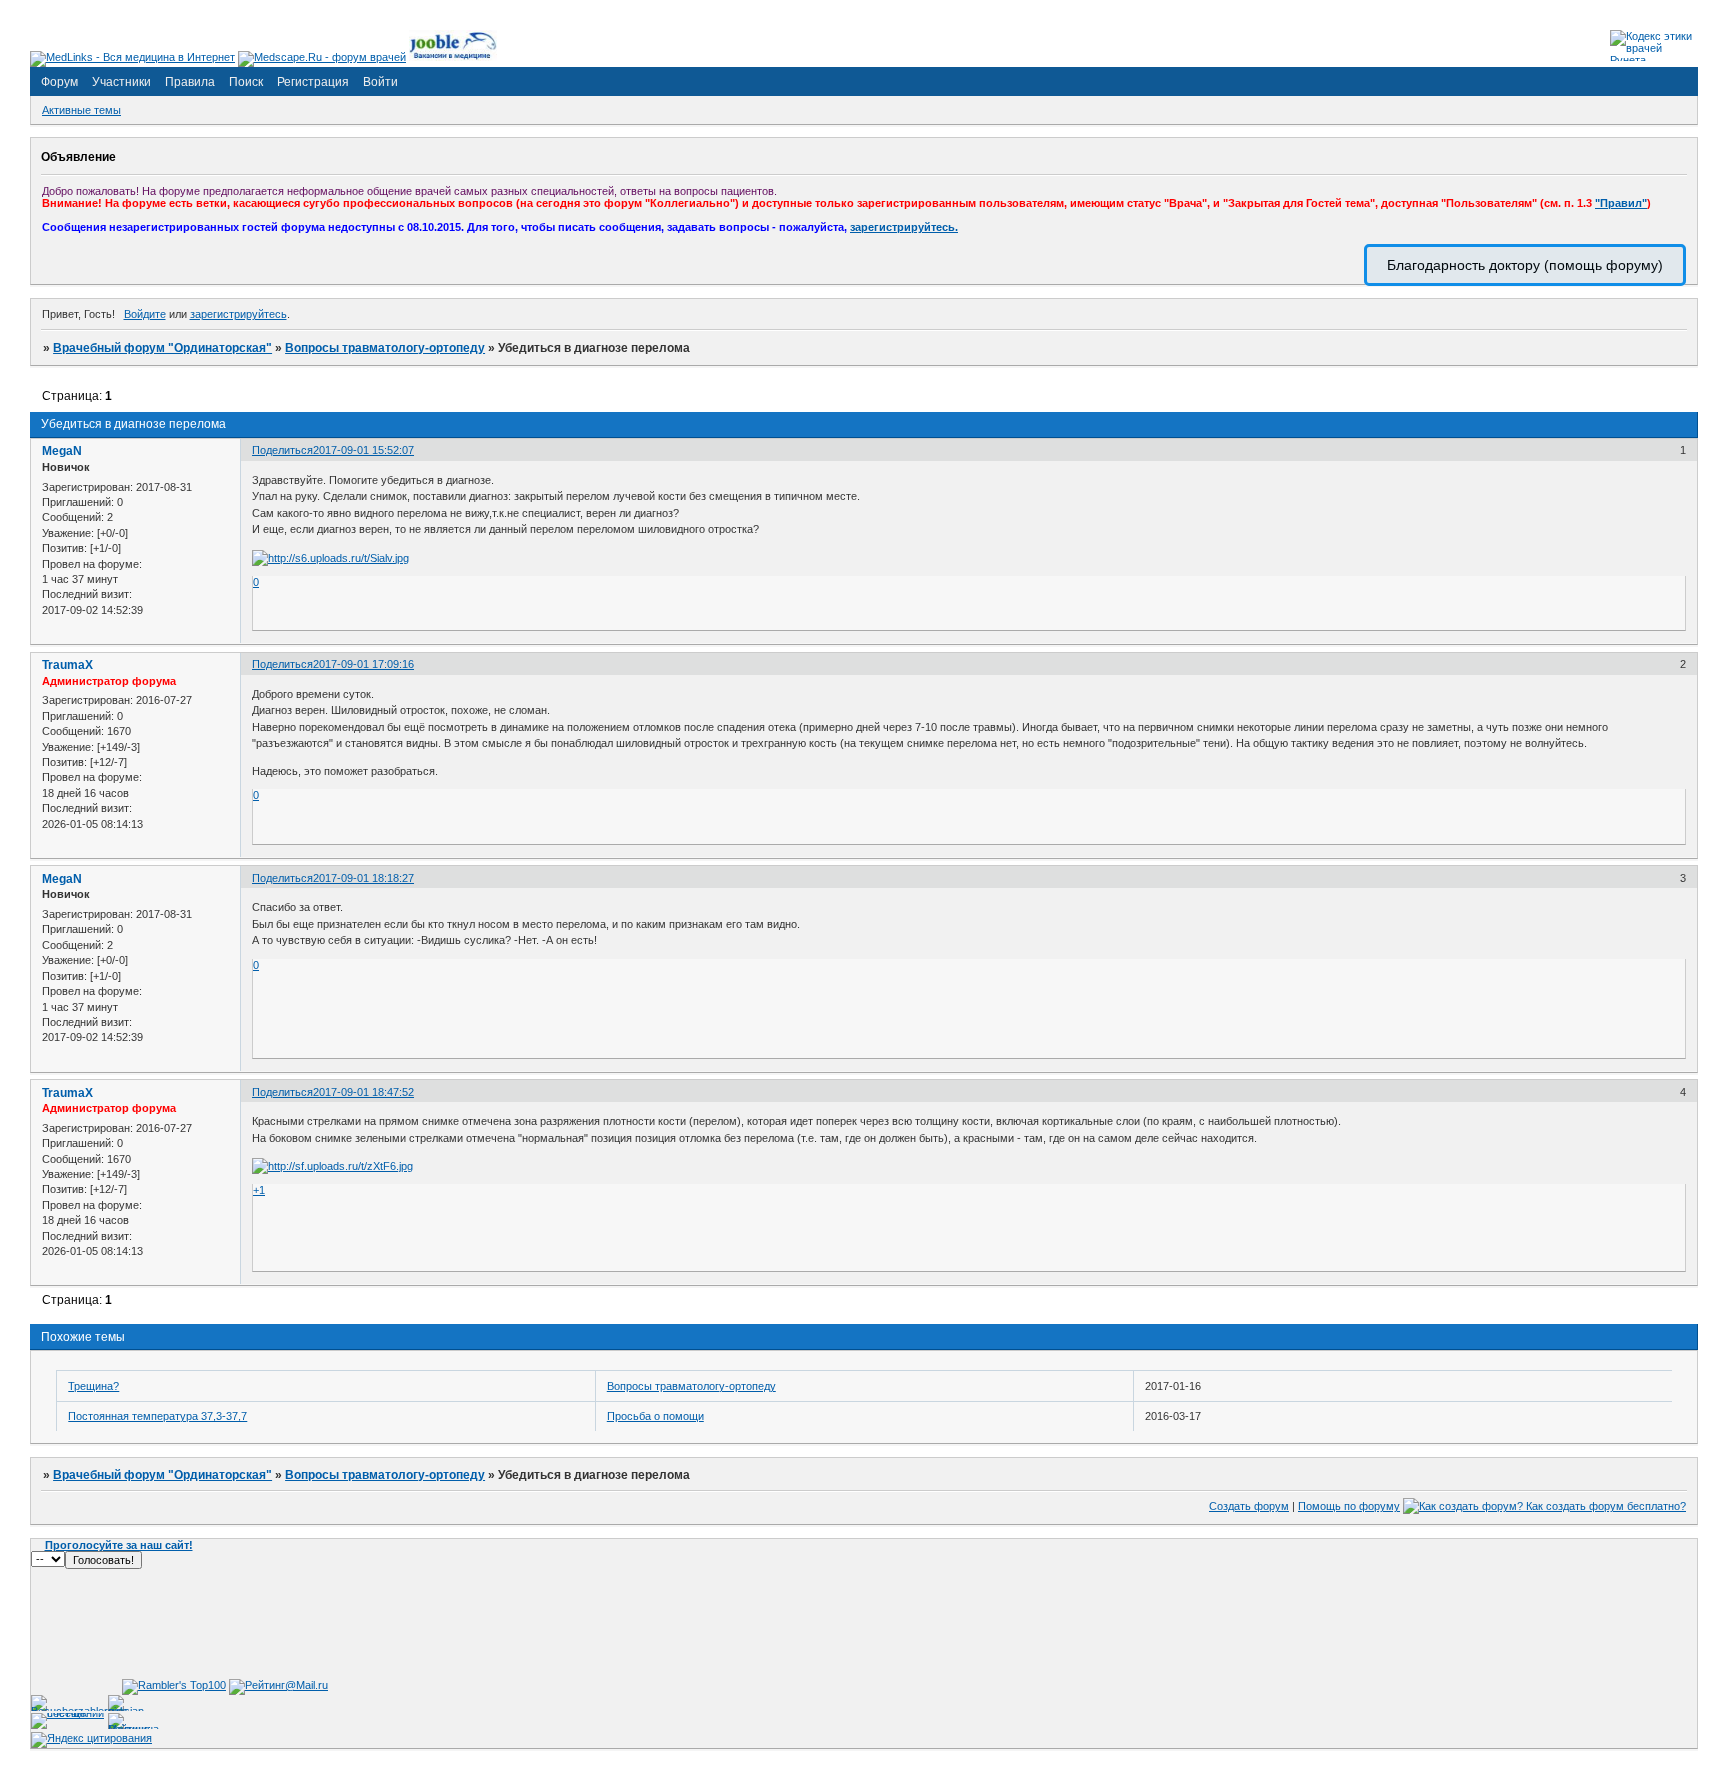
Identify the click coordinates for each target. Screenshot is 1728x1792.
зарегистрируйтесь (238, 314)
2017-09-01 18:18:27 (363, 878)
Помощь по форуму (1349, 1506)
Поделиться (282, 450)
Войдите (145, 314)
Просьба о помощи (655, 1416)
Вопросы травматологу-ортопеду (385, 348)
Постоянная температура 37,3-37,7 (157, 1416)
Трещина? (93, 1386)
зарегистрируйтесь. (904, 227)
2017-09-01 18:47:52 (363, 1092)
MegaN (62, 451)
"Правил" (1621, 203)
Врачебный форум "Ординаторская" (162, 348)
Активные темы (81, 110)
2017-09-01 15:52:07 (363, 450)
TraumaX (67, 665)
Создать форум (1249, 1506)
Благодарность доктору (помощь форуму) (1525, 265)
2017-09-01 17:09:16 (363, 664)
